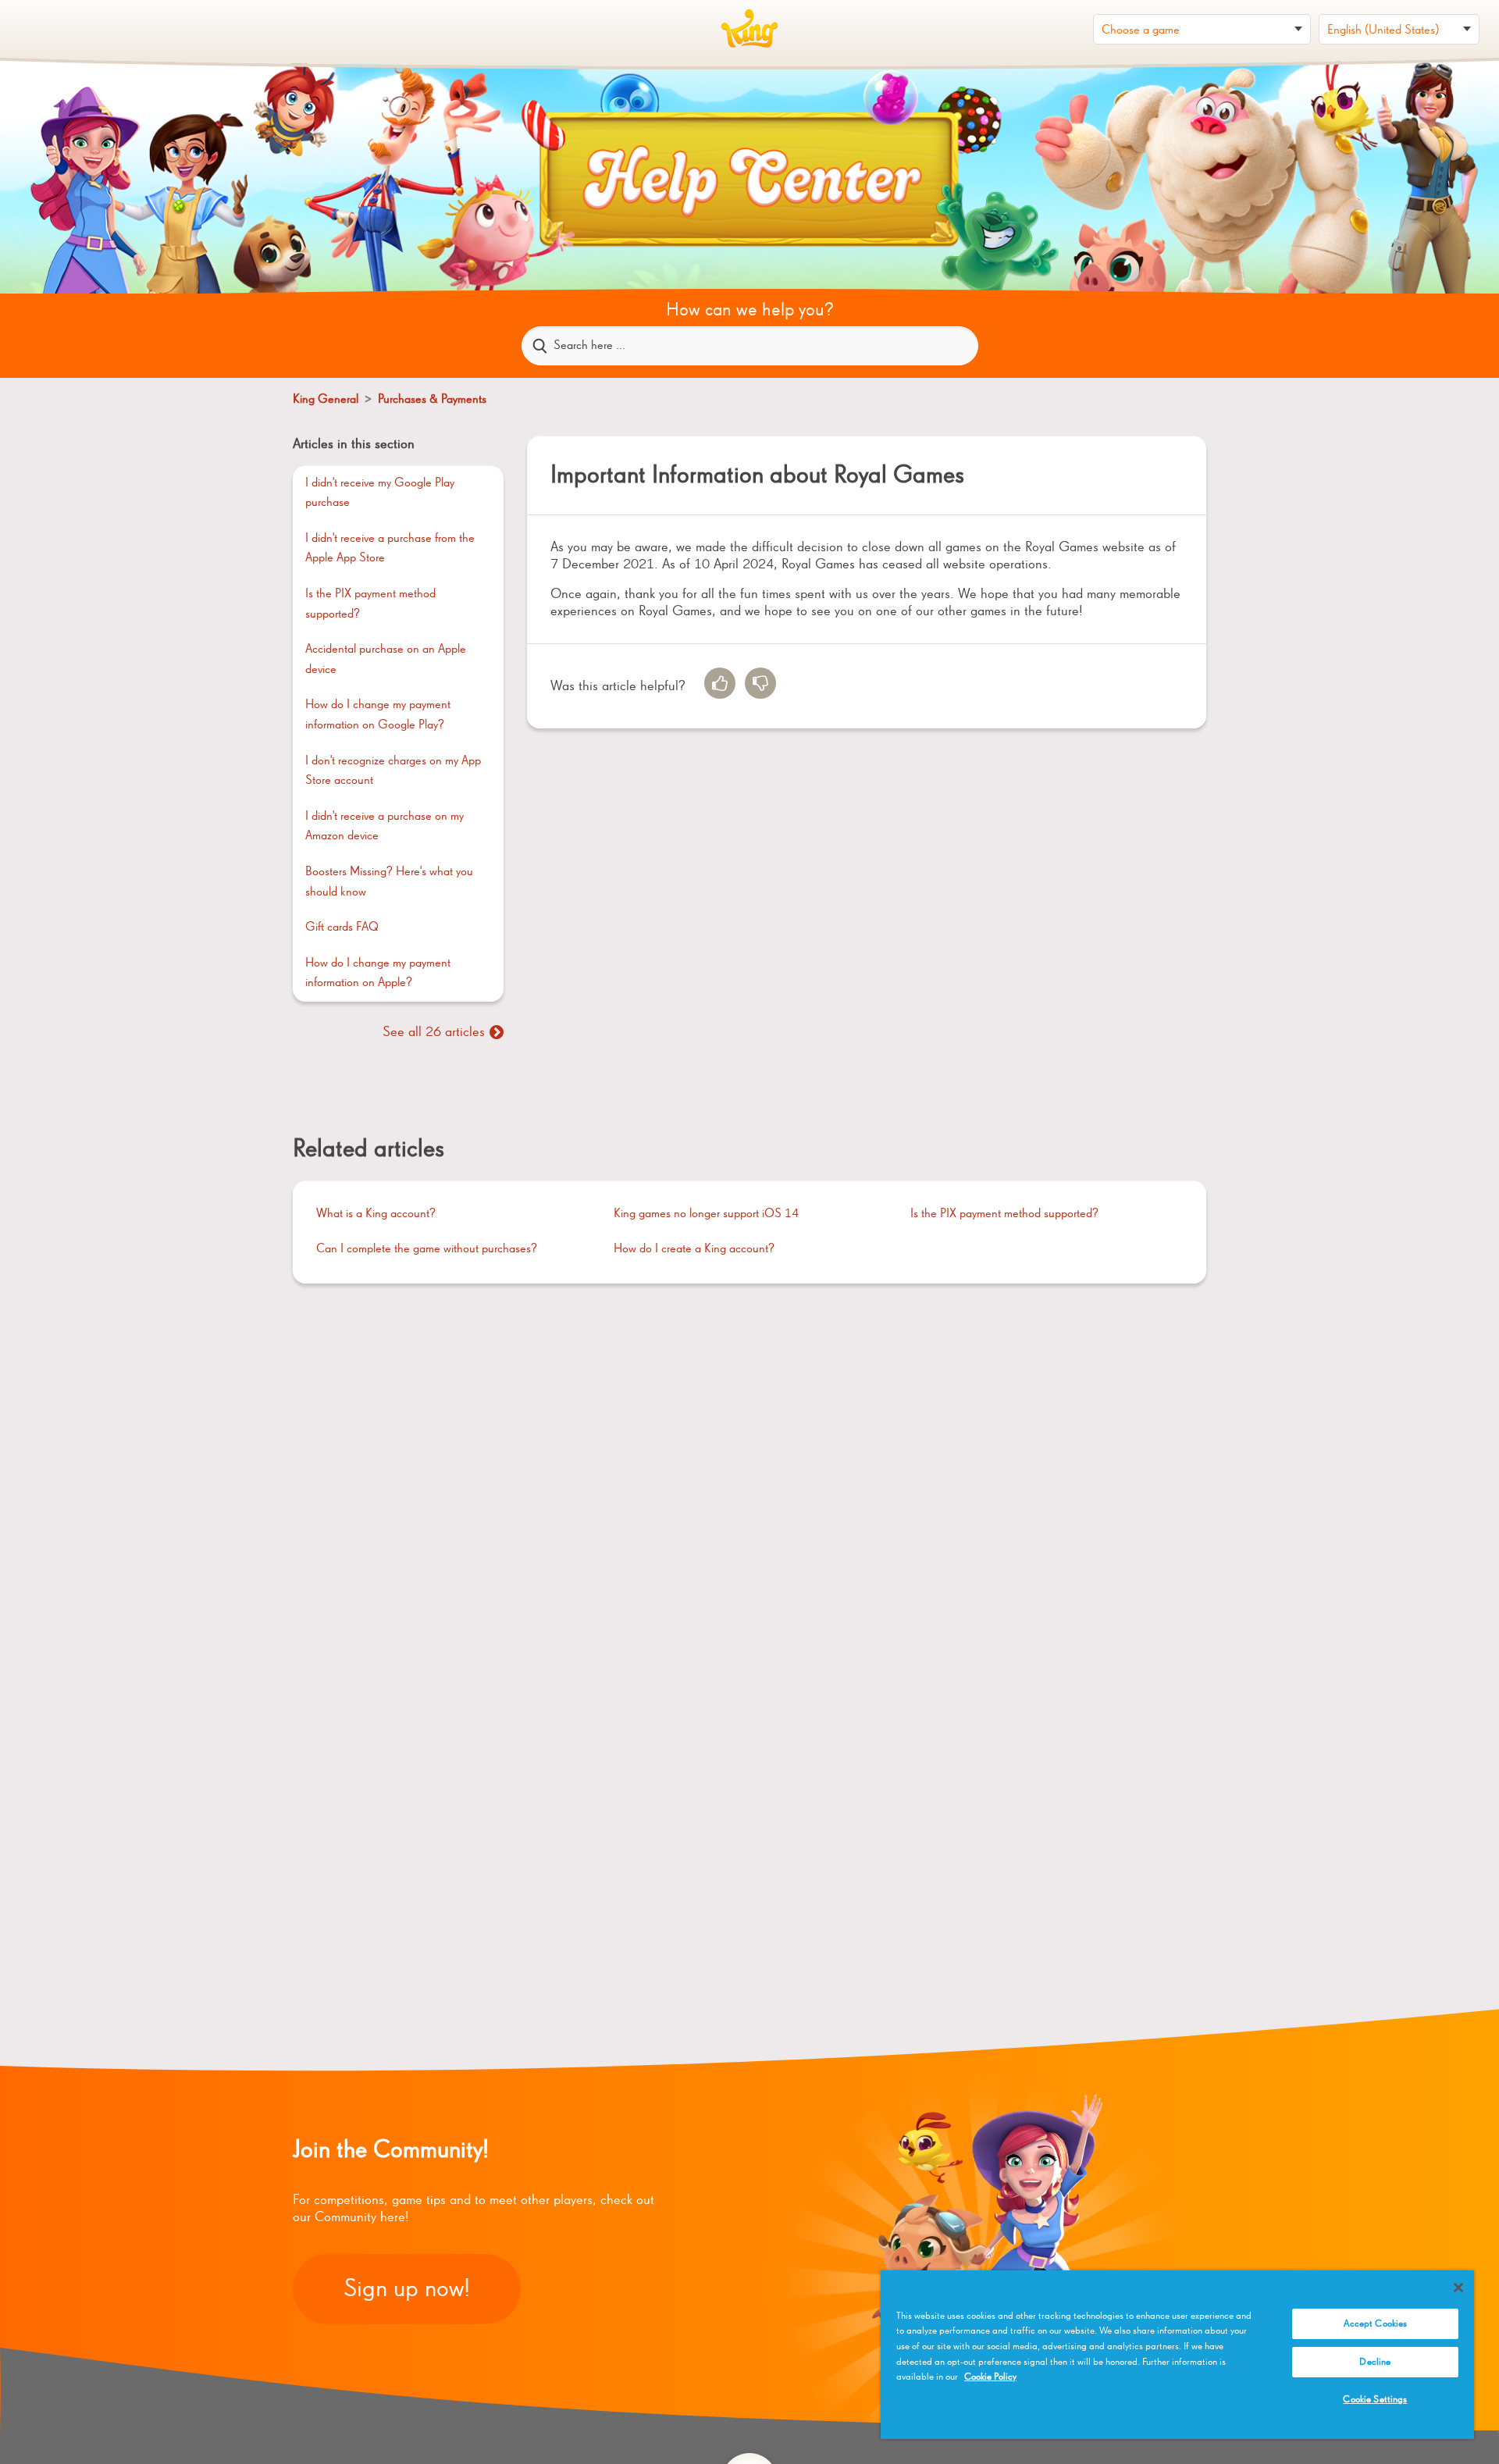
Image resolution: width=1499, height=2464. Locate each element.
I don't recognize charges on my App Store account (393, 771)
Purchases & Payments (432, 400)
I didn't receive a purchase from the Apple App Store (390, 549)
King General (327, 400)
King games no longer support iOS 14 (706, 1214)
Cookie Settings (1375, 2400)
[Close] (1458, 2288)
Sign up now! (407, 2289)
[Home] (749, 29)
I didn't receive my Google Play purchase (380, 493)
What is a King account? (376, 1214)
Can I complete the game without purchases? (427, 1249)
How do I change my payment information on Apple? (378, 974)
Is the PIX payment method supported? (370, 604)
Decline (1375, 2362)
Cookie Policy (990, 2377)
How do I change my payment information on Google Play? (378, 715)
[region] (1177, 2355)
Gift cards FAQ (342, 928)
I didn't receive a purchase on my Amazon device (385, 827)
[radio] (720, 683)
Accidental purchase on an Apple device (386, 660)
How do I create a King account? (694, 1249)
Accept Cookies (1376, 2324)
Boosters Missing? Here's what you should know (389, 882)
